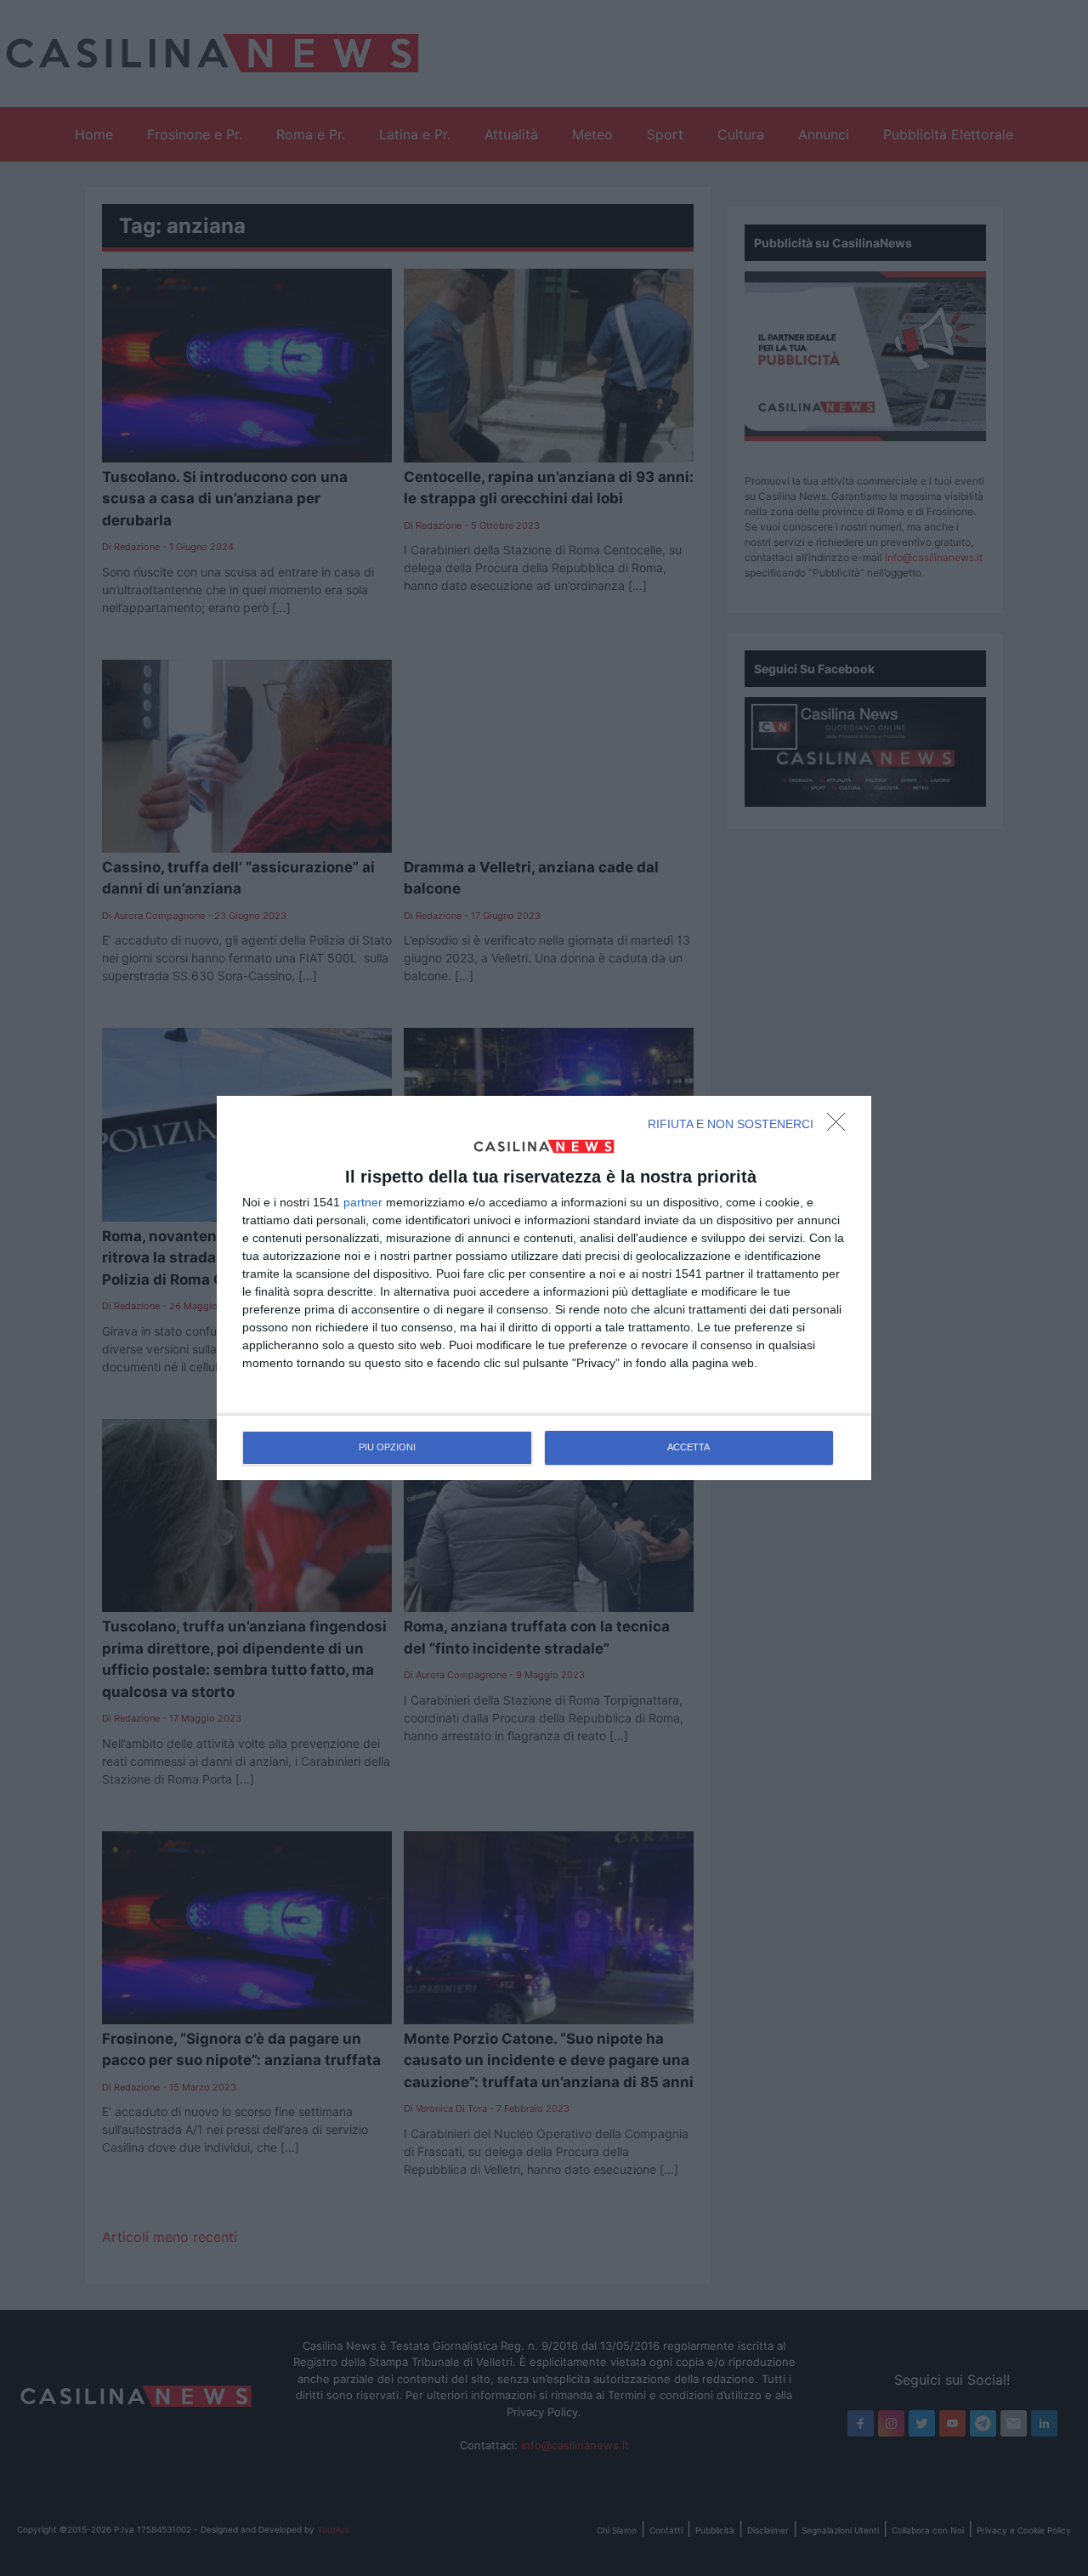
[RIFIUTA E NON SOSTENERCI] (841, 1126)
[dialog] (544, 1288)
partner (363, 1202)
